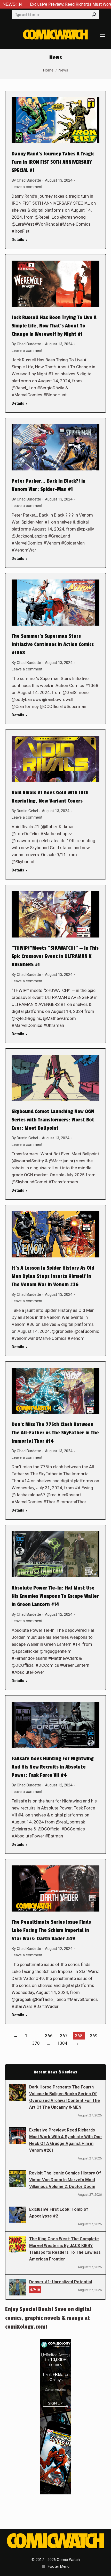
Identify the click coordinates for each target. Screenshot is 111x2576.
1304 (62, 2043)
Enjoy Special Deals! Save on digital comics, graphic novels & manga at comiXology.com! (48, 2318)
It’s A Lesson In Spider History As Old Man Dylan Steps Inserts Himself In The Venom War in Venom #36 (53, 1276)
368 (79, 2036)
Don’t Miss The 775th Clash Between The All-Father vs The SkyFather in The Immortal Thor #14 (55, 1433)
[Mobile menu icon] (102, 35)
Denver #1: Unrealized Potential (61, 2282)
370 (36, 2043)
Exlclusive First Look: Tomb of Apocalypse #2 (59, 2213)
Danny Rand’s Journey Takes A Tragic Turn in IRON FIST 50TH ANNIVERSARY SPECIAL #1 (53, 162)
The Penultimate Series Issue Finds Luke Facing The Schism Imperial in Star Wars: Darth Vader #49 (51, 1930)
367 (64, 2036)
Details (18, 240)
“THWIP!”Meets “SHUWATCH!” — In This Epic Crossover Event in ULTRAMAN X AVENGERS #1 (55, 956)
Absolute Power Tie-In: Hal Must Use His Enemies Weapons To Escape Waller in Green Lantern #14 (55, 1596)
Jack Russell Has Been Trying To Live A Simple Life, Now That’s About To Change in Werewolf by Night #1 (54, 326)
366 (49, 2036)
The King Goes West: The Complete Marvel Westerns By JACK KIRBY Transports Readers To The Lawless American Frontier (65, 2249)
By (26, 180)
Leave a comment (27, 187)
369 (94, 2036)
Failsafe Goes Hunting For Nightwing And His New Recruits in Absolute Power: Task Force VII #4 (53, 1767)
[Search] (94, 15)
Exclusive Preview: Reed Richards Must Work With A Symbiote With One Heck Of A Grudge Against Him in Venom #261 (65, 2140)
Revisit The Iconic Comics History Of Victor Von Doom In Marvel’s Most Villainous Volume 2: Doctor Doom (65, 2180)
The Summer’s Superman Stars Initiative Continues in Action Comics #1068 (53, 645)
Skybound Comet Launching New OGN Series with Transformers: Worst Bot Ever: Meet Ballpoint (53, 1120)
